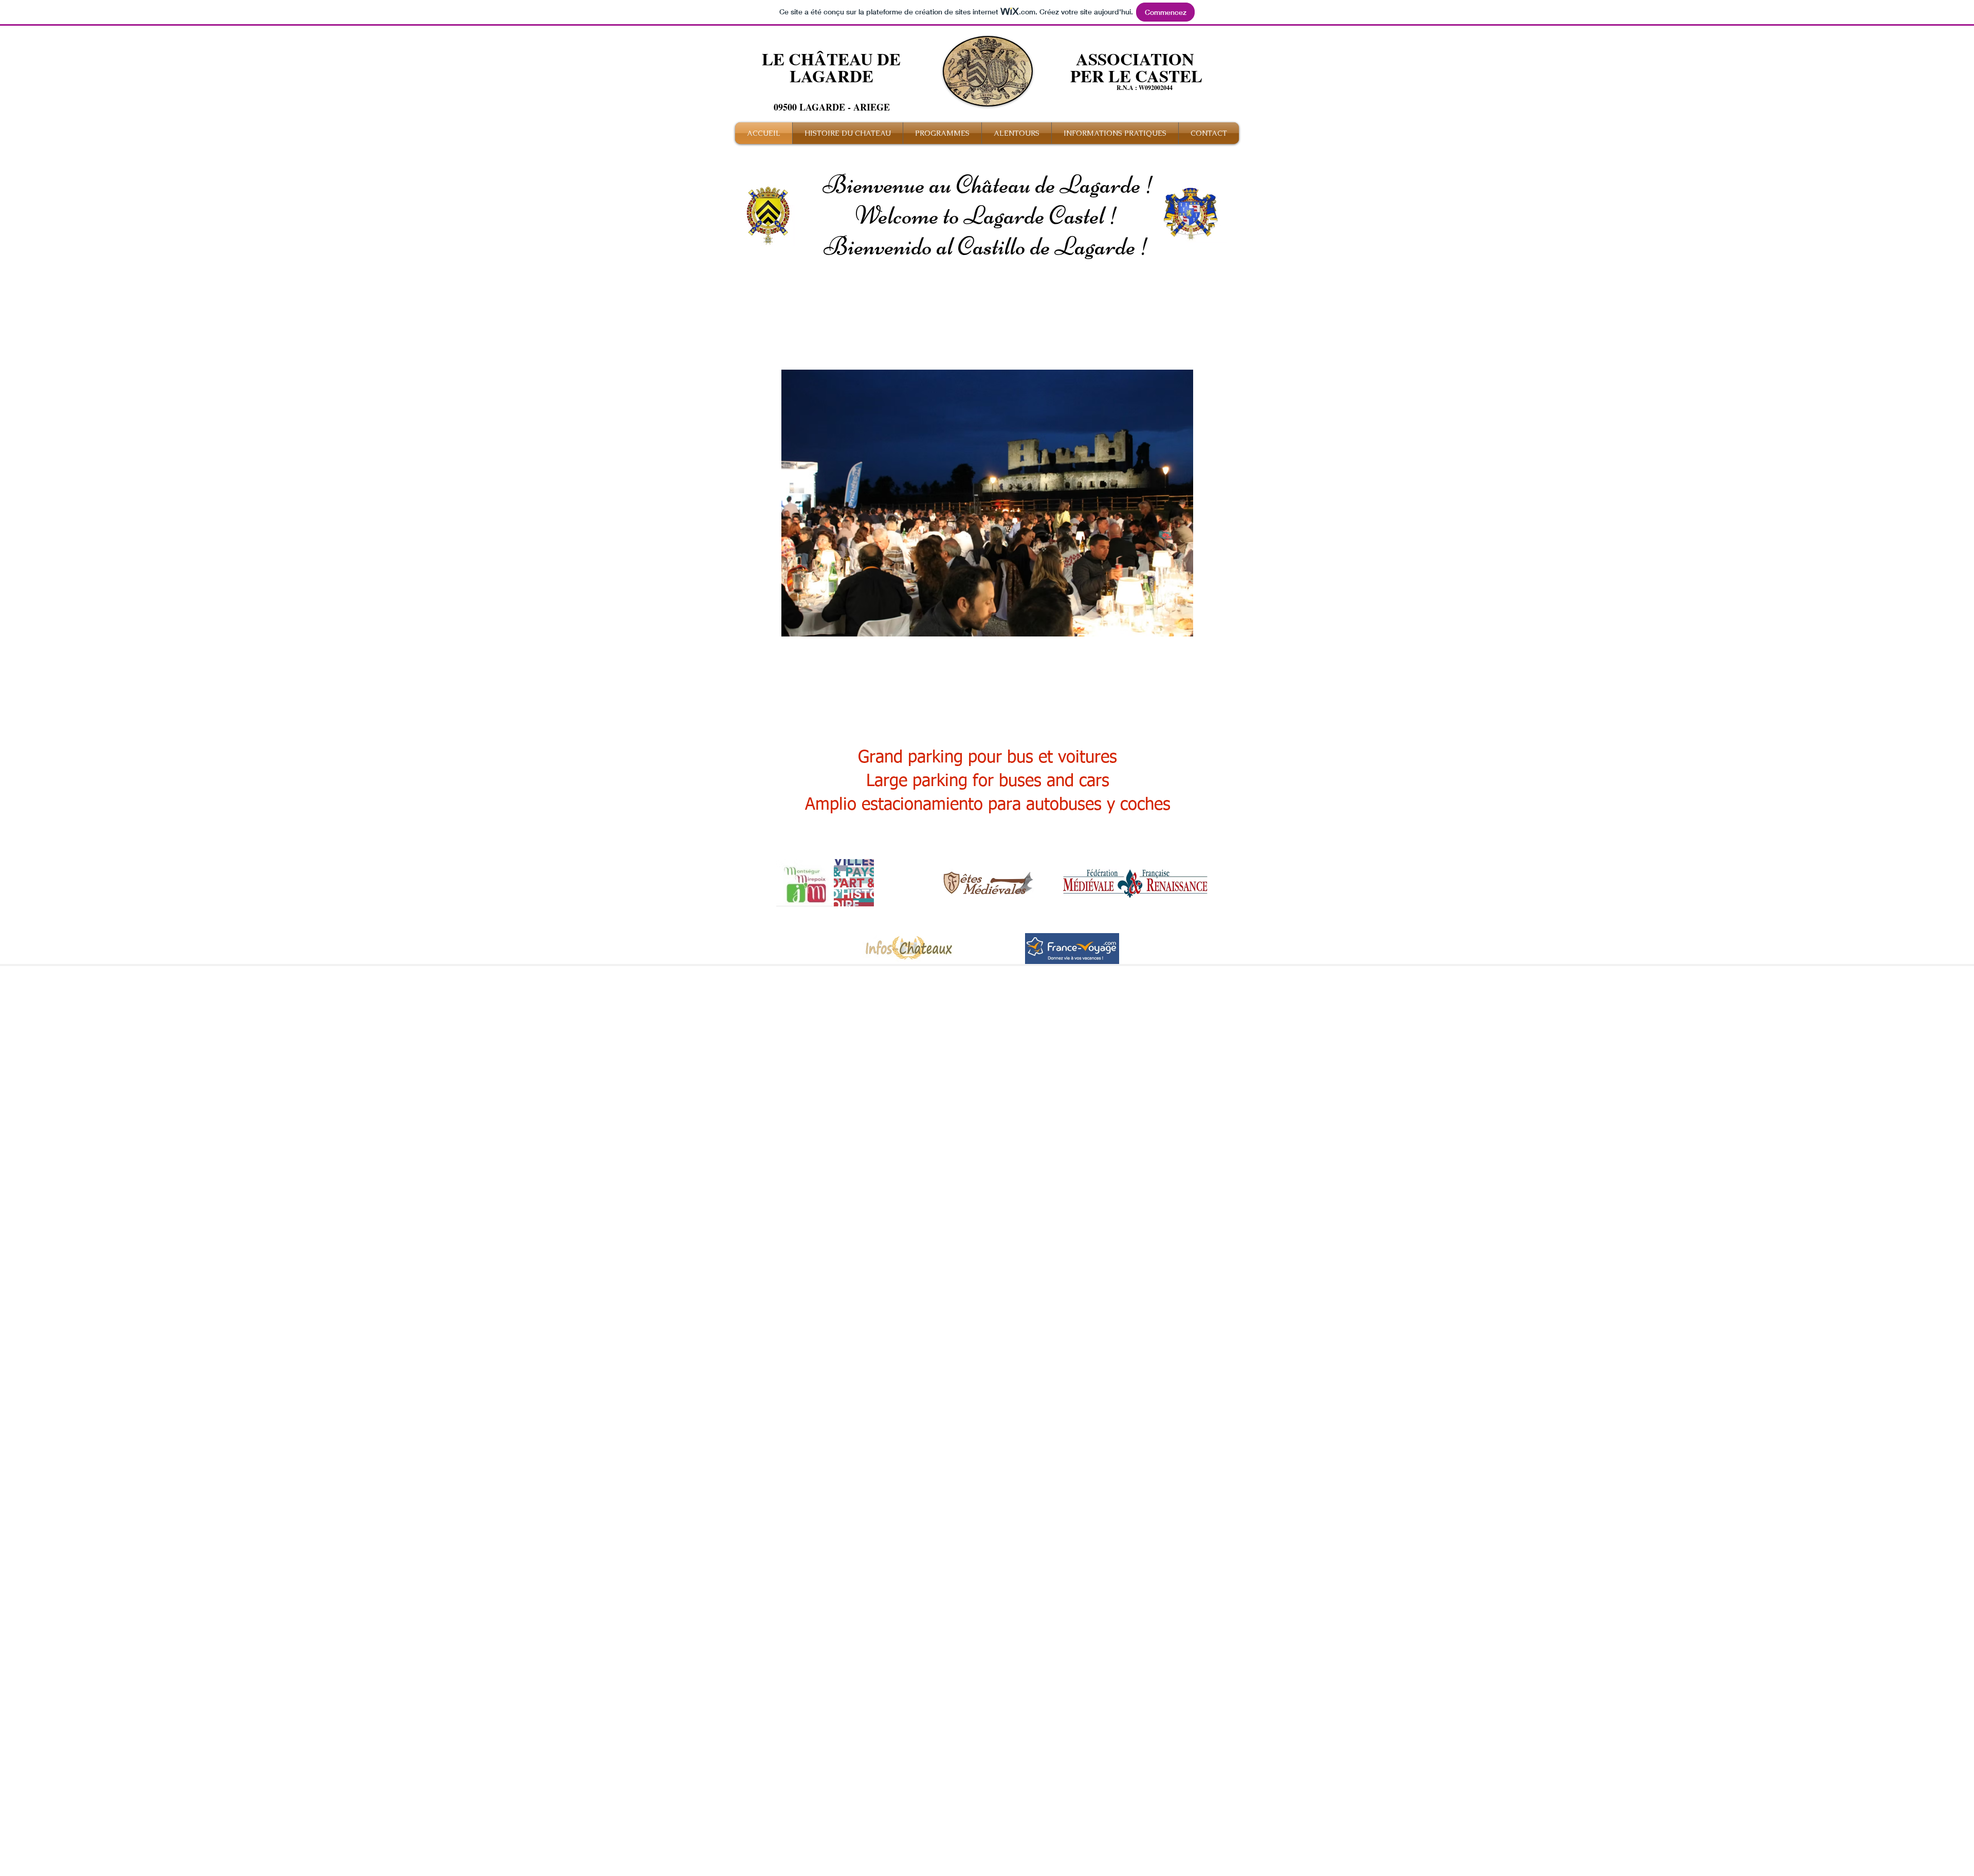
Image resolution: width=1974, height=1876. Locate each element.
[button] (987, 503)
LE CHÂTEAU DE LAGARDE (831, 67)
